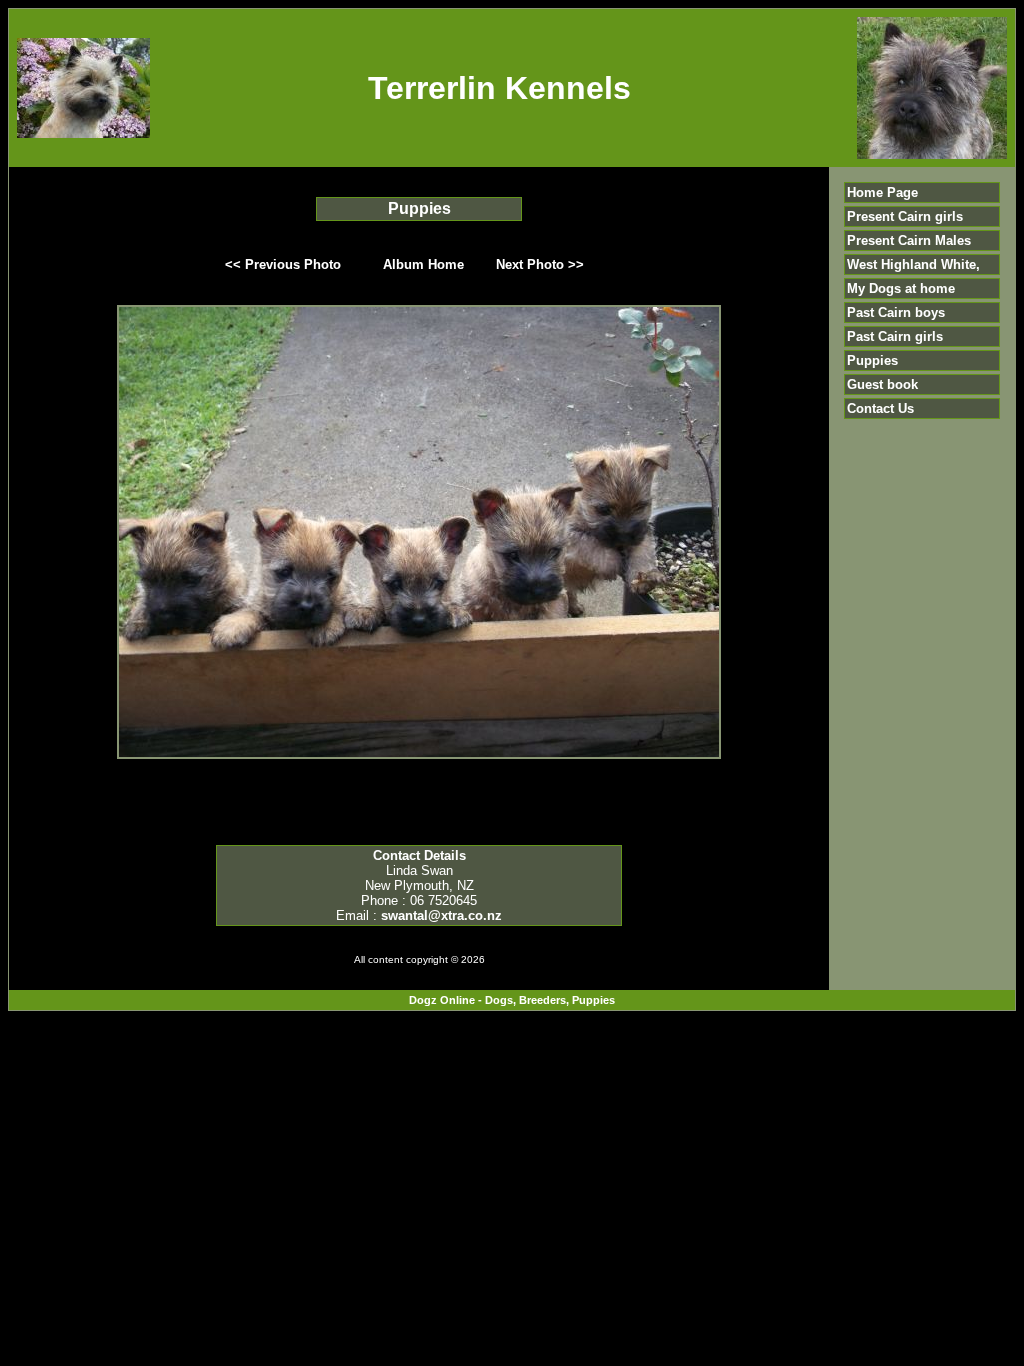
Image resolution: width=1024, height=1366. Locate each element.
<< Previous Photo (283, 264)
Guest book (882, 384)
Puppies (872, 360)
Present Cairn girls (905, 216)
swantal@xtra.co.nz (441, 915)
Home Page (882, 192)
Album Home (423, 264)
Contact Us (880, 408)
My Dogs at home (901, 288)
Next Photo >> (540, 264)
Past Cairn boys (896, 312)
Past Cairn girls (895, 336)
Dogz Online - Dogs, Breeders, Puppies (512, 1000)
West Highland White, (913, 264)
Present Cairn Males (909, 240)
